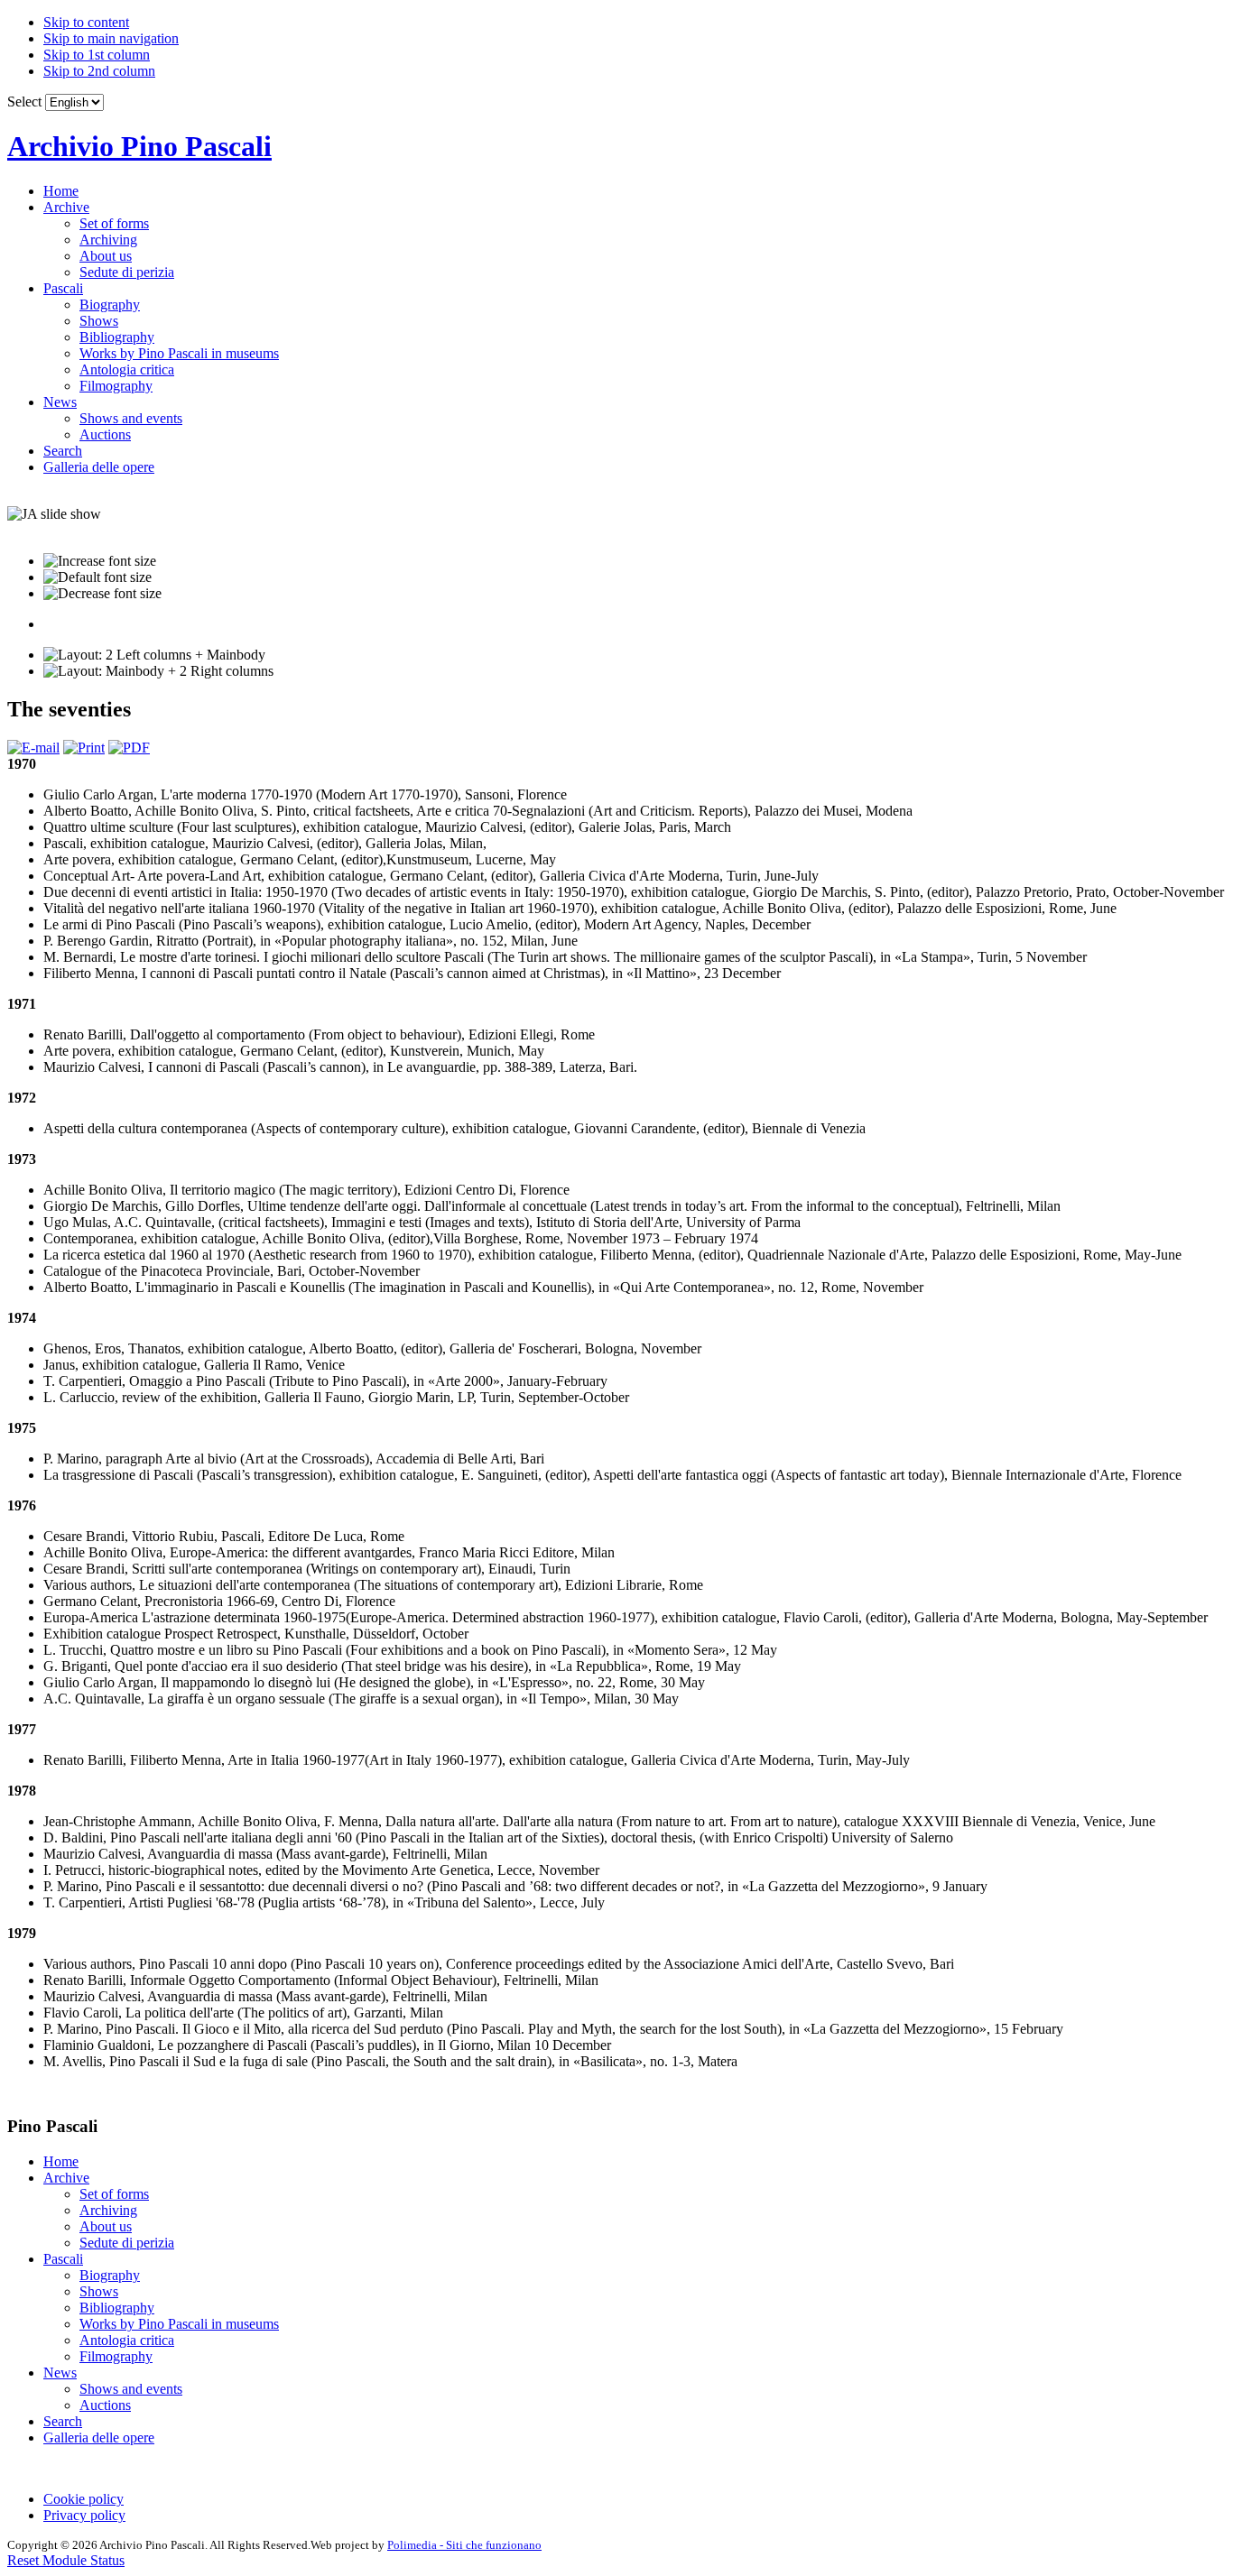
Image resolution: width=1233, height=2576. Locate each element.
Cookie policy (83, 2499)
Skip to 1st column (97, 55)
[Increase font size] (100, 561)
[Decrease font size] (102, 594)
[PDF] (129, 748)
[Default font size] (97, 577)
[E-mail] (33, 748)
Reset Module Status (66, 2560)
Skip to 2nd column (99, 71)
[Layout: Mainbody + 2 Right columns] (158, 671)
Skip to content (86, 22)
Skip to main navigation (111, 38)
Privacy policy (84, 2515)
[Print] (84, 748)
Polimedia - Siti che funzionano (464, 2545)
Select (24, 102)
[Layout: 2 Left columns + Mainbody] (154, 655)
